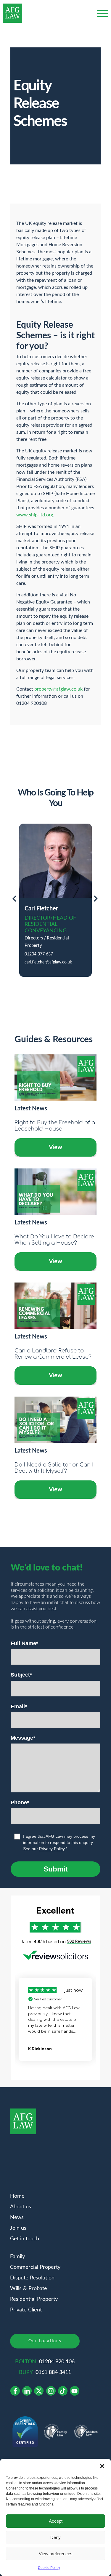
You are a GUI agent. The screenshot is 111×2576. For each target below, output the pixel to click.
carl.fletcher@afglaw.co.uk (48, 962)
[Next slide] (96, 900)
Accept (56, 2521)
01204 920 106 (57, 2362)
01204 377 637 (39, 954)
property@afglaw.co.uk (58, 689)
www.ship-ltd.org (35, 515)
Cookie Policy (49, 2568)
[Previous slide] (14, 900)
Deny (55, 2537)
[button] (102, 2466)
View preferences (56, 2554)
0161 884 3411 (53, 2372)
